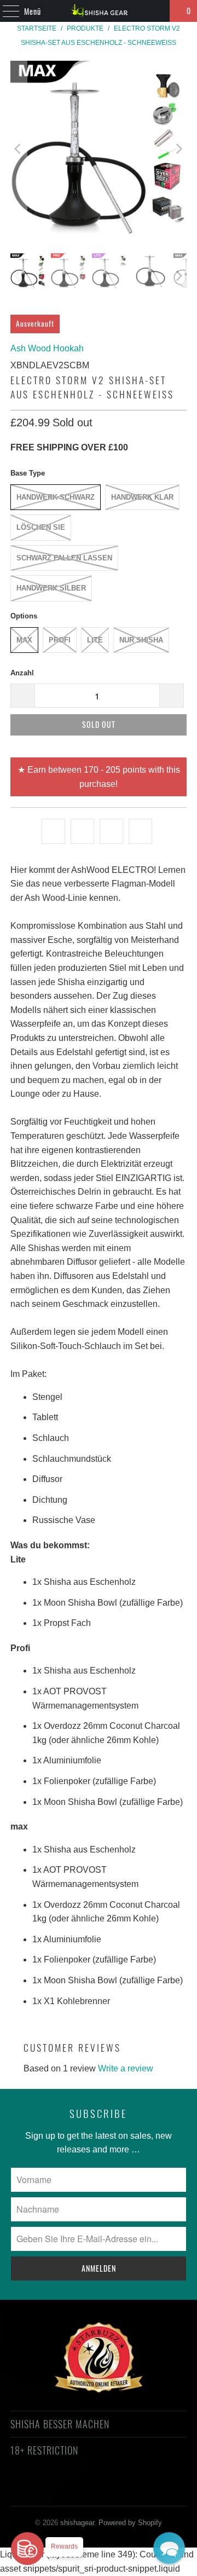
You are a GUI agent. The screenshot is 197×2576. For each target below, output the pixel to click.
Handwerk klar (142, 497)
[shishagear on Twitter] (30, 2490)
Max (24, 640)
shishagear (77, 2523)
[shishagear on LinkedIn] (147, 2490)
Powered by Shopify (130, 2523)
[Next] (178, 149)
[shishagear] (99, 11)
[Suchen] (157, 11)
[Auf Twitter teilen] (53, 831)
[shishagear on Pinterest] (88, 2490)
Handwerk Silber (51, 588)
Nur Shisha (141, 640)
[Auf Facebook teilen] (82, 831)
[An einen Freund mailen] (140, 831)
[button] (169, 2548)
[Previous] (19, 149)
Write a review (126, 2068)
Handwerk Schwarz (56, 497)
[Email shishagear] (166, 2490)
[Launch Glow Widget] (27, 2549)
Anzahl (22, 673)
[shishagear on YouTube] (69, 2490)
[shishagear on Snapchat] (128, 2490)
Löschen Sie (41, 527)
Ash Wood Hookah (47, 348)
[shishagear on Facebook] (49, 2490)
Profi (60, 640)
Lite (95, 640)
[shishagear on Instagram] (108, 2490)
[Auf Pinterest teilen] (111, 831)
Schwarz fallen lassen (64, 558)
